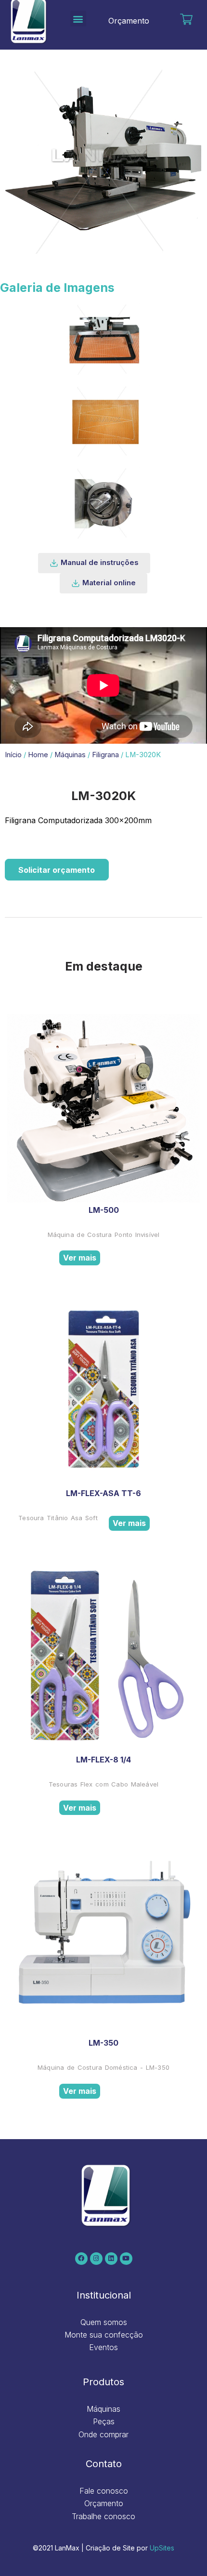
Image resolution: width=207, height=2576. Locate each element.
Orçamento (129, 21)
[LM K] (103, 339)
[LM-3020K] (103, 502)
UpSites (162, 2548)
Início (13, 755)
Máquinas (70, 755)
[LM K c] (103, 421)
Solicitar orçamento (57, 870)
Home (38, 755)
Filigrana (105, 755)
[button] (78, 19)
